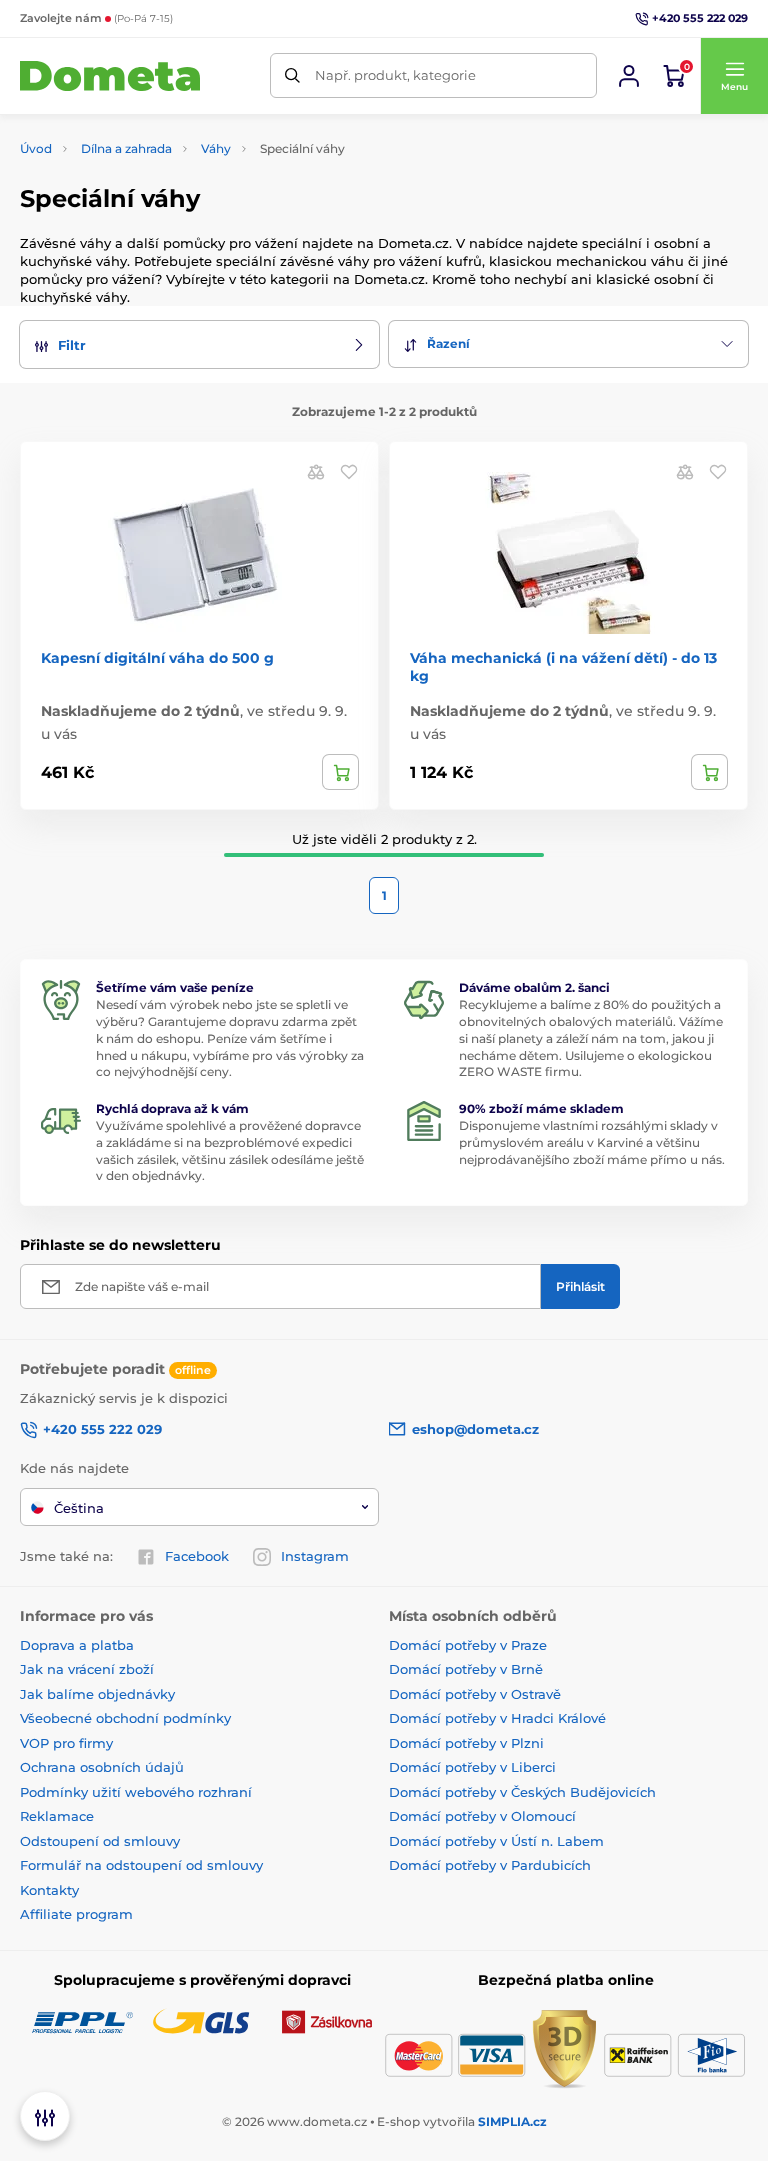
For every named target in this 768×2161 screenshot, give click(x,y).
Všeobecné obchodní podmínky (125, 1718)
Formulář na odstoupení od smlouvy (141, 1865)
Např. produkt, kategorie (395, 75)
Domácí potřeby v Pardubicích (490, 1865)
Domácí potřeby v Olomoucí (482, 1816)
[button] (734, 76)
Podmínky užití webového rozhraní (136, 1792)
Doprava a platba (77, 1645)
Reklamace (57, 1816)
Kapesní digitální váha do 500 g (157, 658)
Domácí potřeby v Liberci (472, 1767)
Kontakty (49, 1890)
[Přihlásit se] (629, 76)
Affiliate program (76, 1914)
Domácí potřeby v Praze (468, 1645)
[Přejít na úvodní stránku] (110, 76)
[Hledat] (292, 75)
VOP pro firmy (66, 1743)
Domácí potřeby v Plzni (466, 1743)
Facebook (197, 1556)
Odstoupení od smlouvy (100, 1841)
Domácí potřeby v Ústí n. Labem (496, 1841)
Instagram (315, 1556)
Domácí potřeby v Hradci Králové (497, 1718)
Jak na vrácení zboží (87, 1669)
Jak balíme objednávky (97, 1694)
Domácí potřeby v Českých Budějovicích (522, 1792)
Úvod (36, 148)
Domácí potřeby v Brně (466, 1669)
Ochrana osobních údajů (102, 1767)
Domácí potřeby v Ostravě (475, 1694)
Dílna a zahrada (126, 148)
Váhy (216, 148)
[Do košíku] (340, 772)
